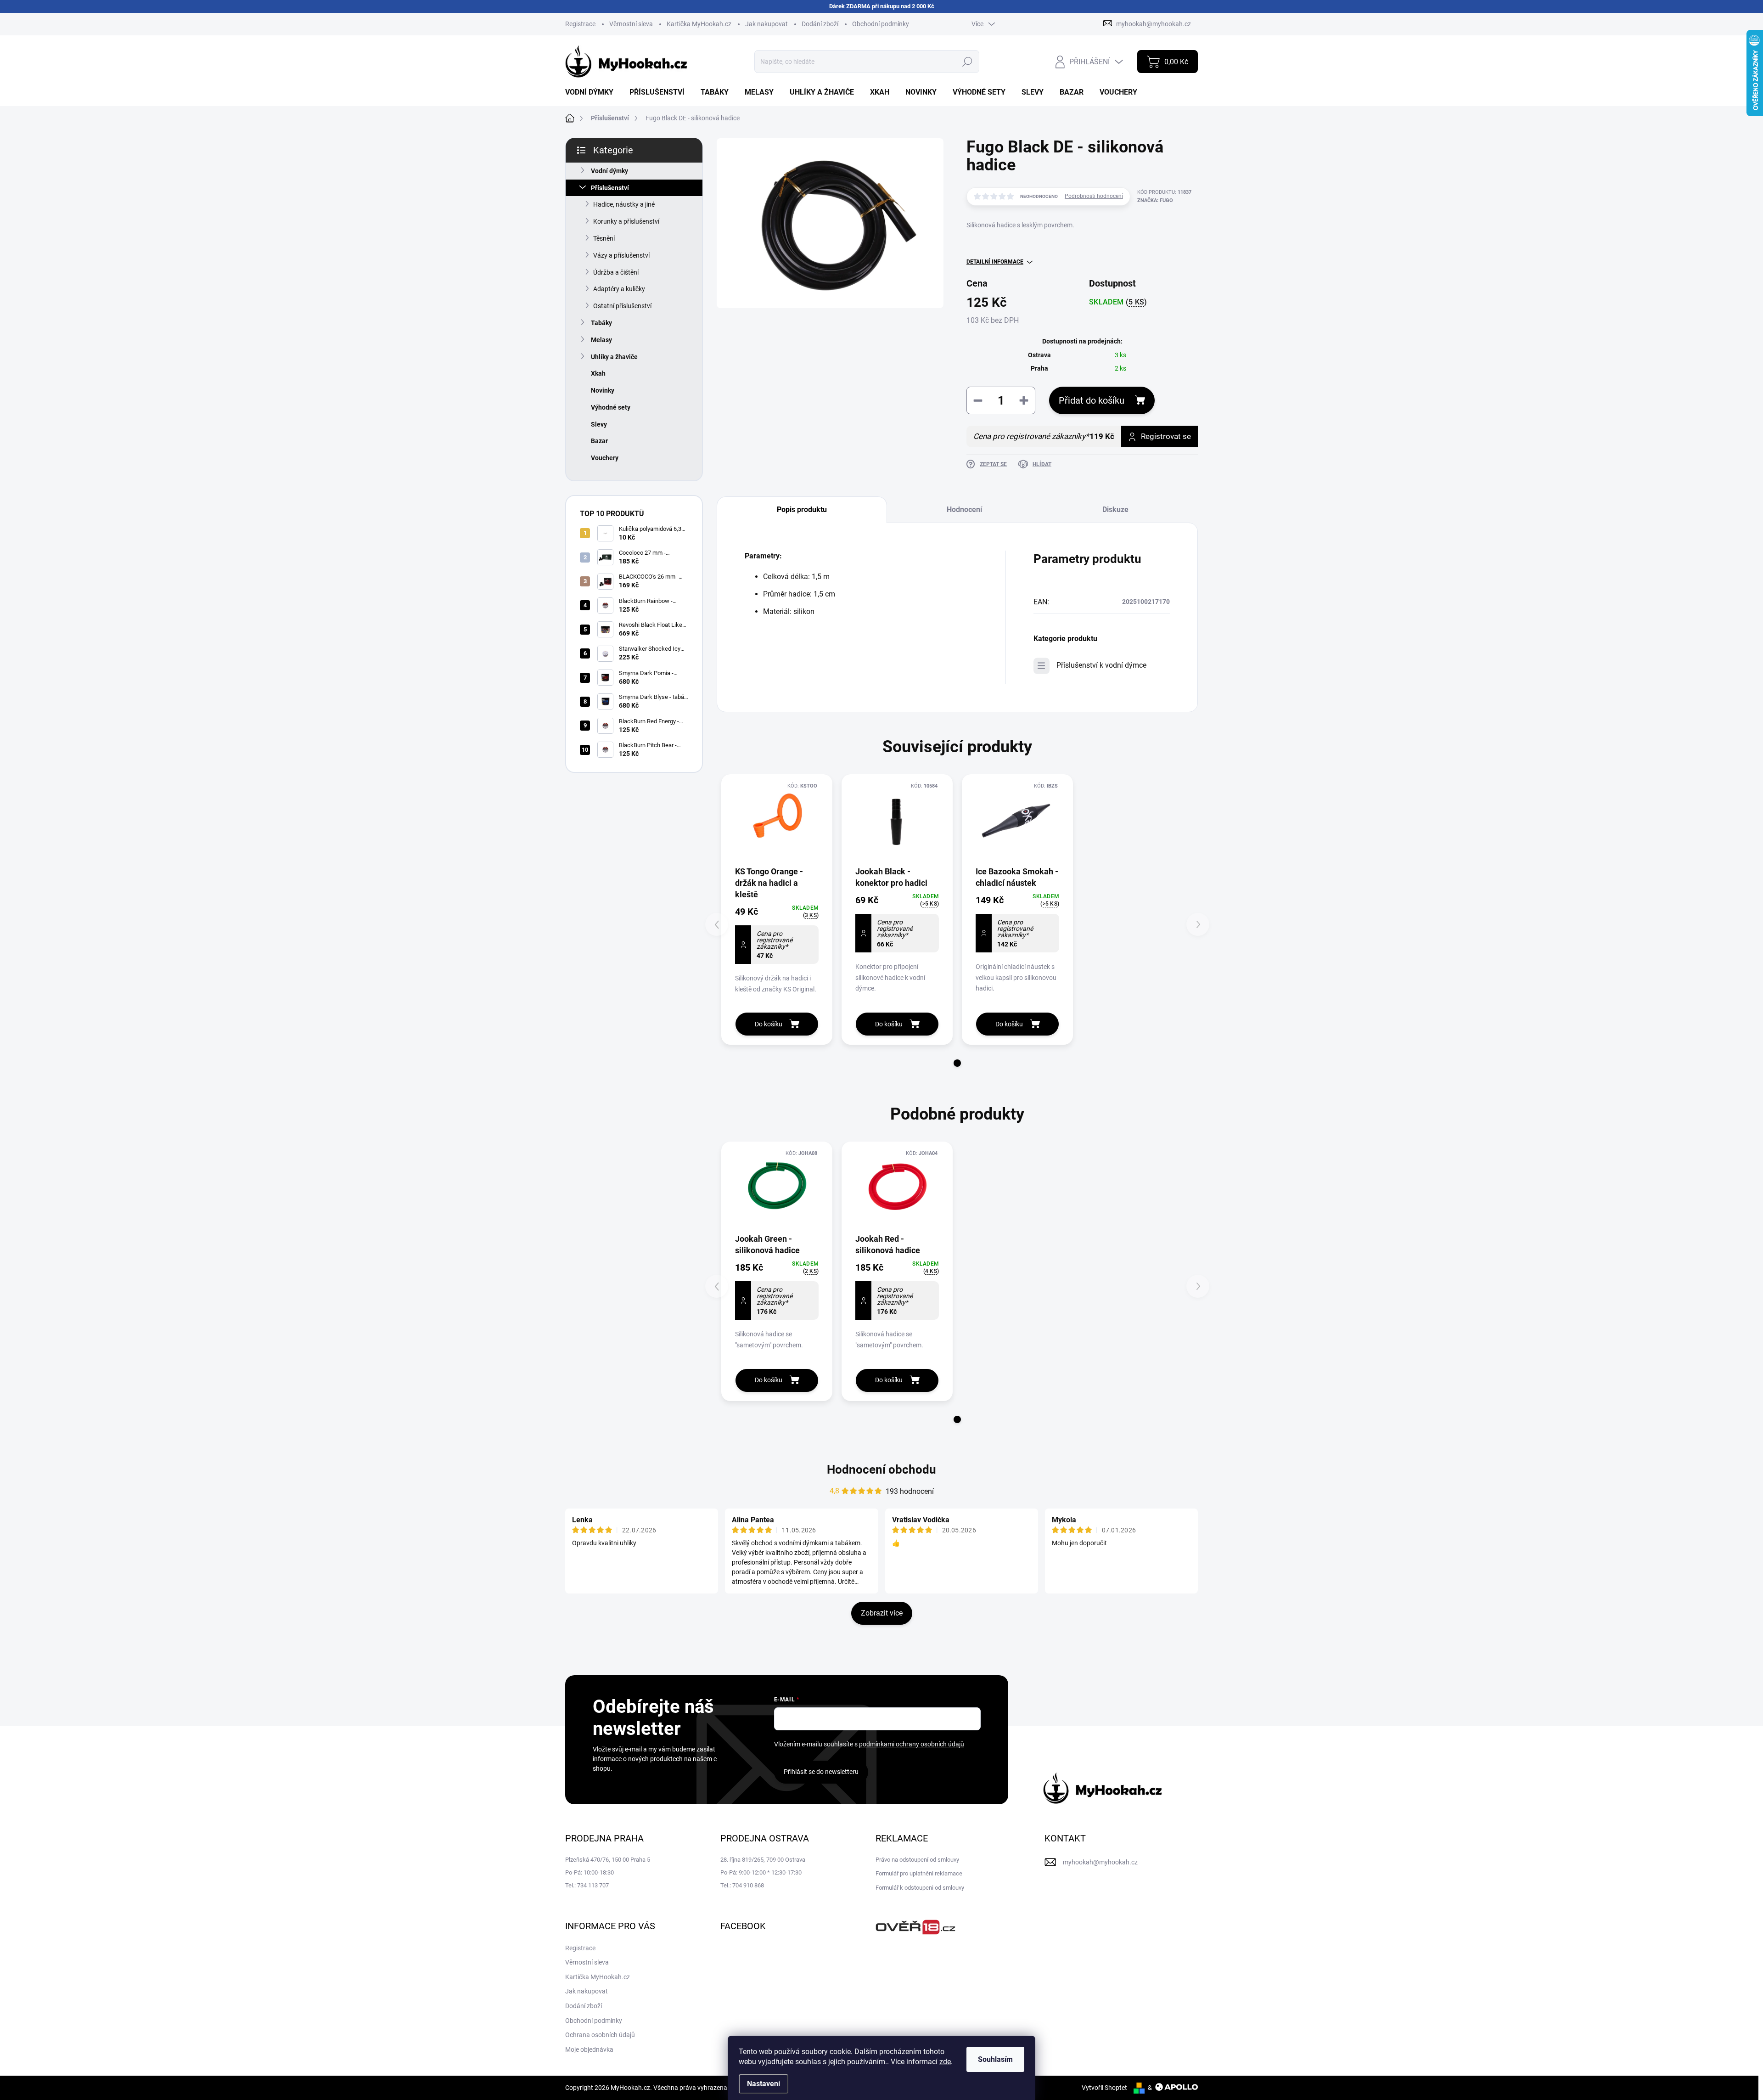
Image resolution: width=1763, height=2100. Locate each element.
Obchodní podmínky (881, 24)
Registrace (580, 24)
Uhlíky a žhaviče (614, 357)
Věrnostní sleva (631, 24)
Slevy (599, 424)
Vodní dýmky (609, 171)
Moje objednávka (589, 2049)
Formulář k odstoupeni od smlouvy (920, 1888)
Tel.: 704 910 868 (742, 1885)
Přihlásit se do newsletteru (821, 1772)
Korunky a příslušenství (626, 221)
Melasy (601, 340)
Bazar (599, 441)
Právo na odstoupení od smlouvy (917, 1860)
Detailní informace (995, 262)
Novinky (603, 390)
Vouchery (605, 458)
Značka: (1155, 200)
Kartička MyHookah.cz (699, 24)
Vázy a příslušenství (621, 255)
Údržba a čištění (616, 272)
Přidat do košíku (1092, 400)
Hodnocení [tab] (964, 510)
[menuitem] (593, 92)
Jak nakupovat (766, 24)
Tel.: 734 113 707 (587, 1885)
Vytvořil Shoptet (1104, 2088)
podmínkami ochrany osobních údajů (912, 1744)
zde (945, 2062)
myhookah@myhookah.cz (1100, 1862)
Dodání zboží (820, 24)
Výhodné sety (611, 407)
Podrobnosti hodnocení (1094, 196)
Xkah (598, 373)
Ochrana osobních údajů (600, 2035)
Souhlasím (995, 2059)
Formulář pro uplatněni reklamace (919, 1873)
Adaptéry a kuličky (619, 289)
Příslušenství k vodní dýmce (1101, 665)
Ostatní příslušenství (622, 306)
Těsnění (604, 238)
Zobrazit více (882, 1613)
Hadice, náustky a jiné (624, 204)
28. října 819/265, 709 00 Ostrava (763, 1860)
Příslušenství (610, 188)
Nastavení (764, 2084)
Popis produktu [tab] (802, 510)
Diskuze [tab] (1115, 510)
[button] (957, 1063)
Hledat (968, 62)
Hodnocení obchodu (881, 1469)
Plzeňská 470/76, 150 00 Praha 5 (608, 1860)
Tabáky (601, 323)
